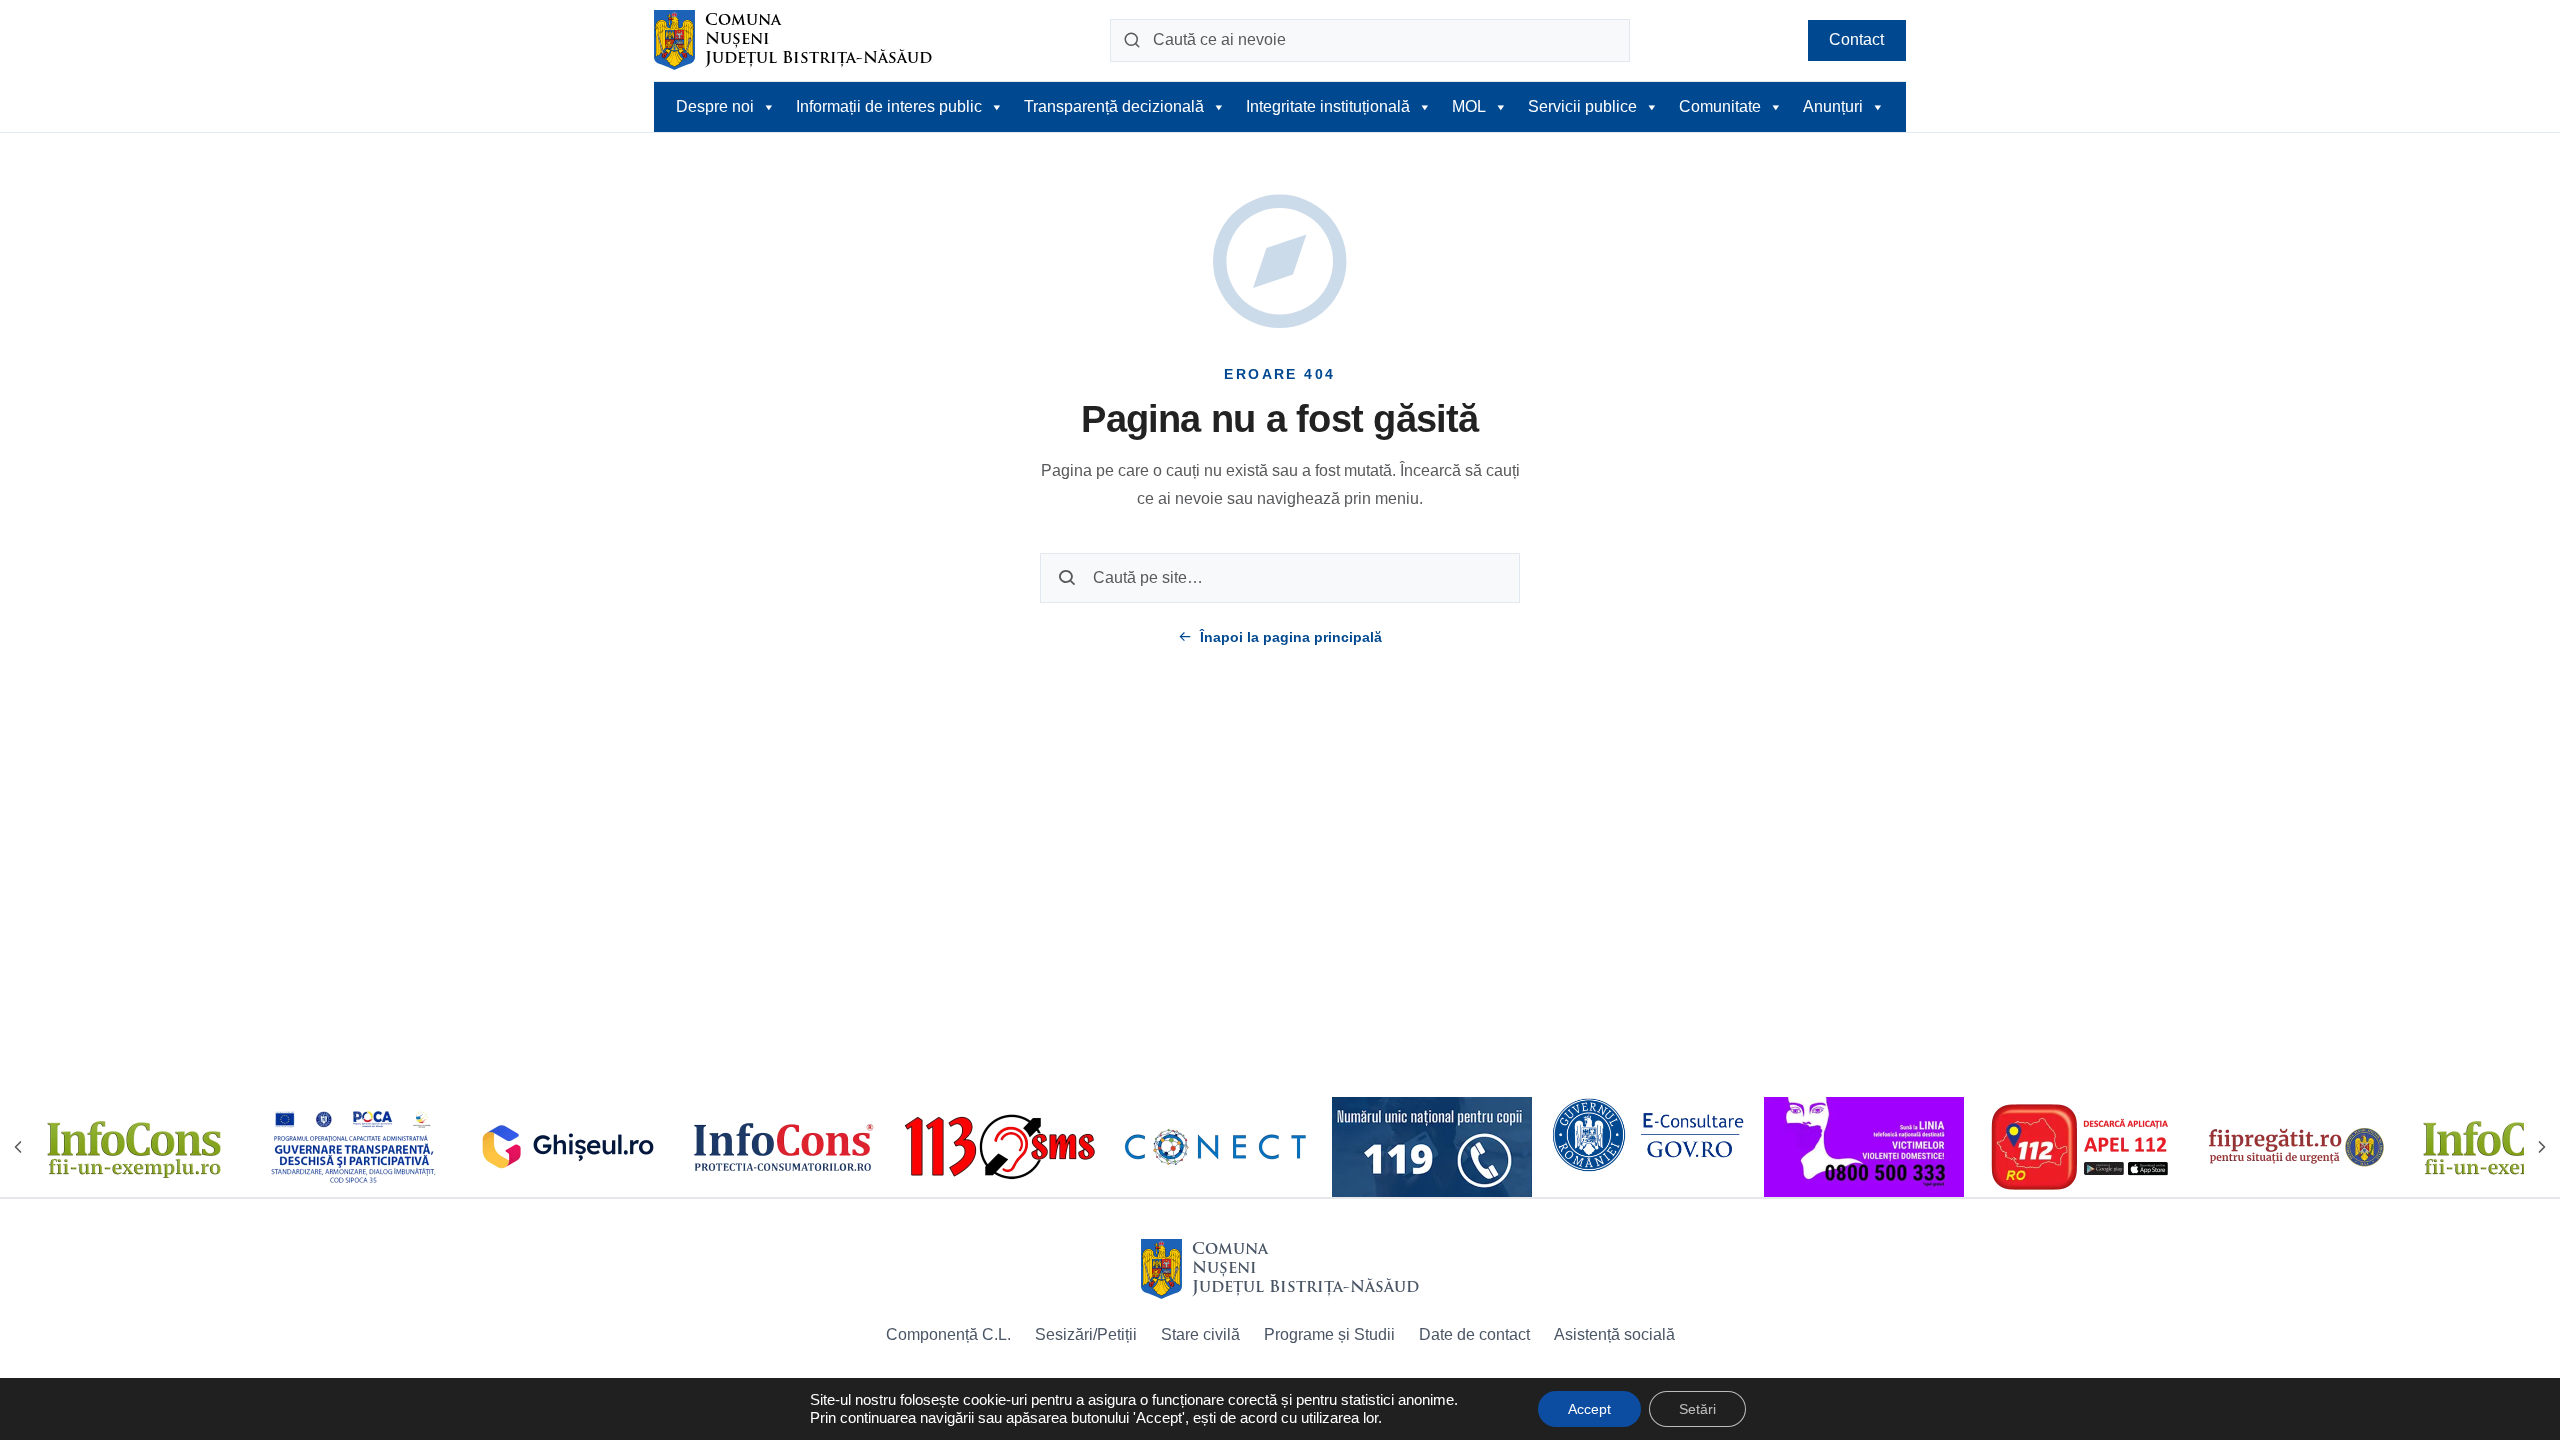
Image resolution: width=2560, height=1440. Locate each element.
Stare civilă (1200, 1334)
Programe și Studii (1329, 1334)
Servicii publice (1582, 106)
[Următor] (2542, 1147)
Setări (1697, 1409)
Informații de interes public (889, 106)
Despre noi (715, 106)
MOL (1469, 106)
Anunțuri (1833, 106)
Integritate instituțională (1328, 106)
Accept (1589, 1409)
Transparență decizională (1114, 106)
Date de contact (1474, 1334)
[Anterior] (18, 1147)
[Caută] (1132, 40)
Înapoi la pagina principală (1291, 637)
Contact (1856, 39)
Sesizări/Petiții (1086, 1334)
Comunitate (1720, 106)
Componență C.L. (948, 1334)
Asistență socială (1614, 1334)
